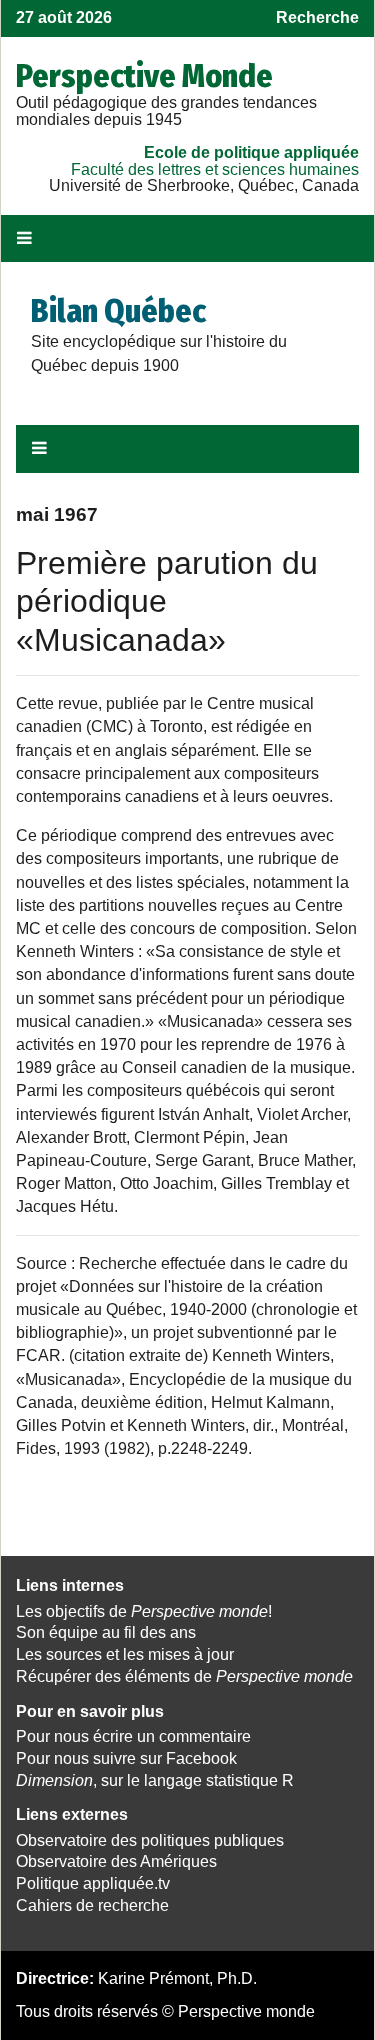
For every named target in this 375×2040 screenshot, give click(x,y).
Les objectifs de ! (144, 1611)
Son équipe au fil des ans (106, 1632)
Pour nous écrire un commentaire (133, 1736)
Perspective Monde (144, 76)
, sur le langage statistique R (155, 1780)
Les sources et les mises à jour (125, 1654)
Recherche (317, 17)
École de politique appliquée (251, 152)
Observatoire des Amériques (116, 1861)
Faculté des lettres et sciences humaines (215, 169)
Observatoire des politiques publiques (150, 1840)
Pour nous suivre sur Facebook (126, 1758)
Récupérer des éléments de (184, 1676)
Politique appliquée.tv (93, 1883)
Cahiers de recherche (92, 1905)
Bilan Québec (118, 311)
